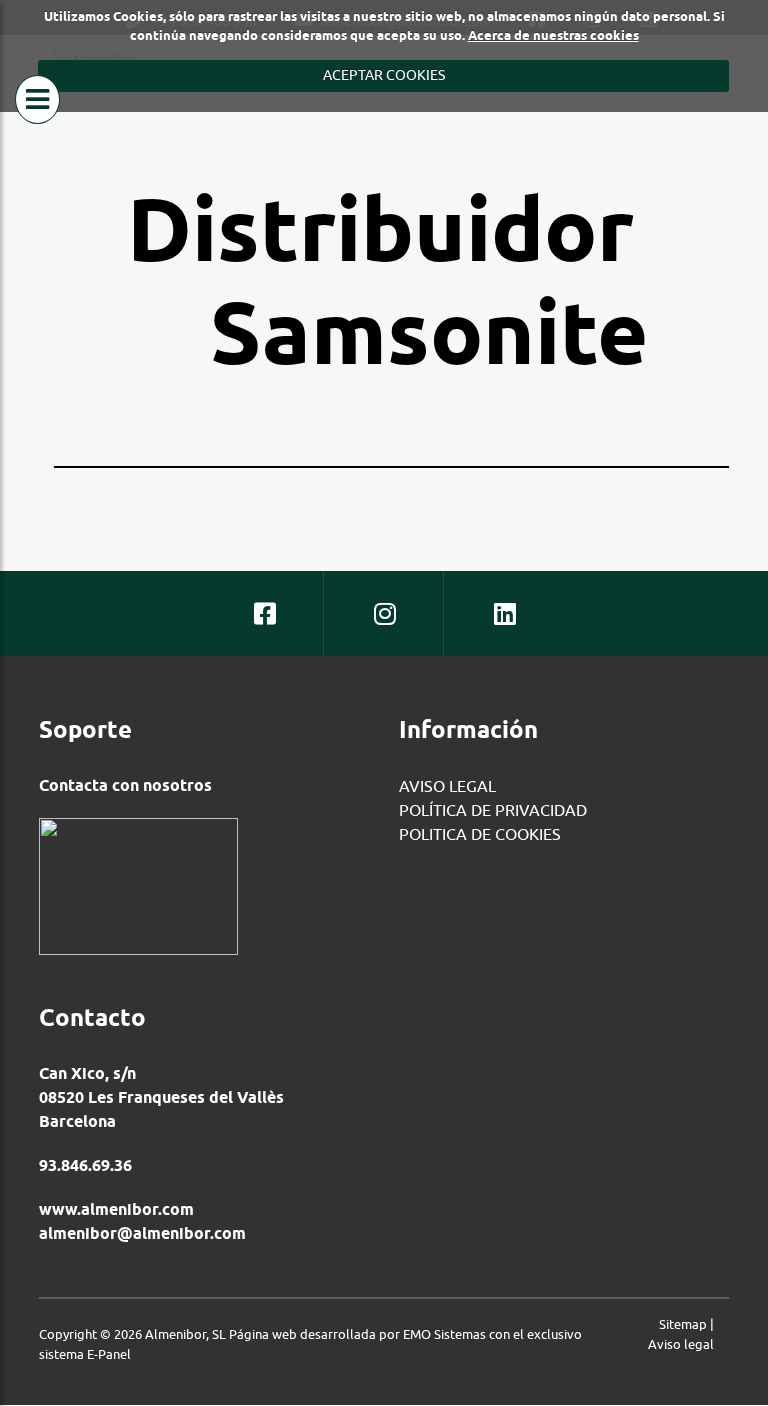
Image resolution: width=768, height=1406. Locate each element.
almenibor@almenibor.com (142, 1233)
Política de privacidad (493, 810)
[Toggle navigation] (37, 99)
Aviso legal (681, 1344)
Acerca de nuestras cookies (553, 35)
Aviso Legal (447, 786)
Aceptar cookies (384, 75)
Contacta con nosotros (125, 785)
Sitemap (683, 1324)
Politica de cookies (480, 834)
